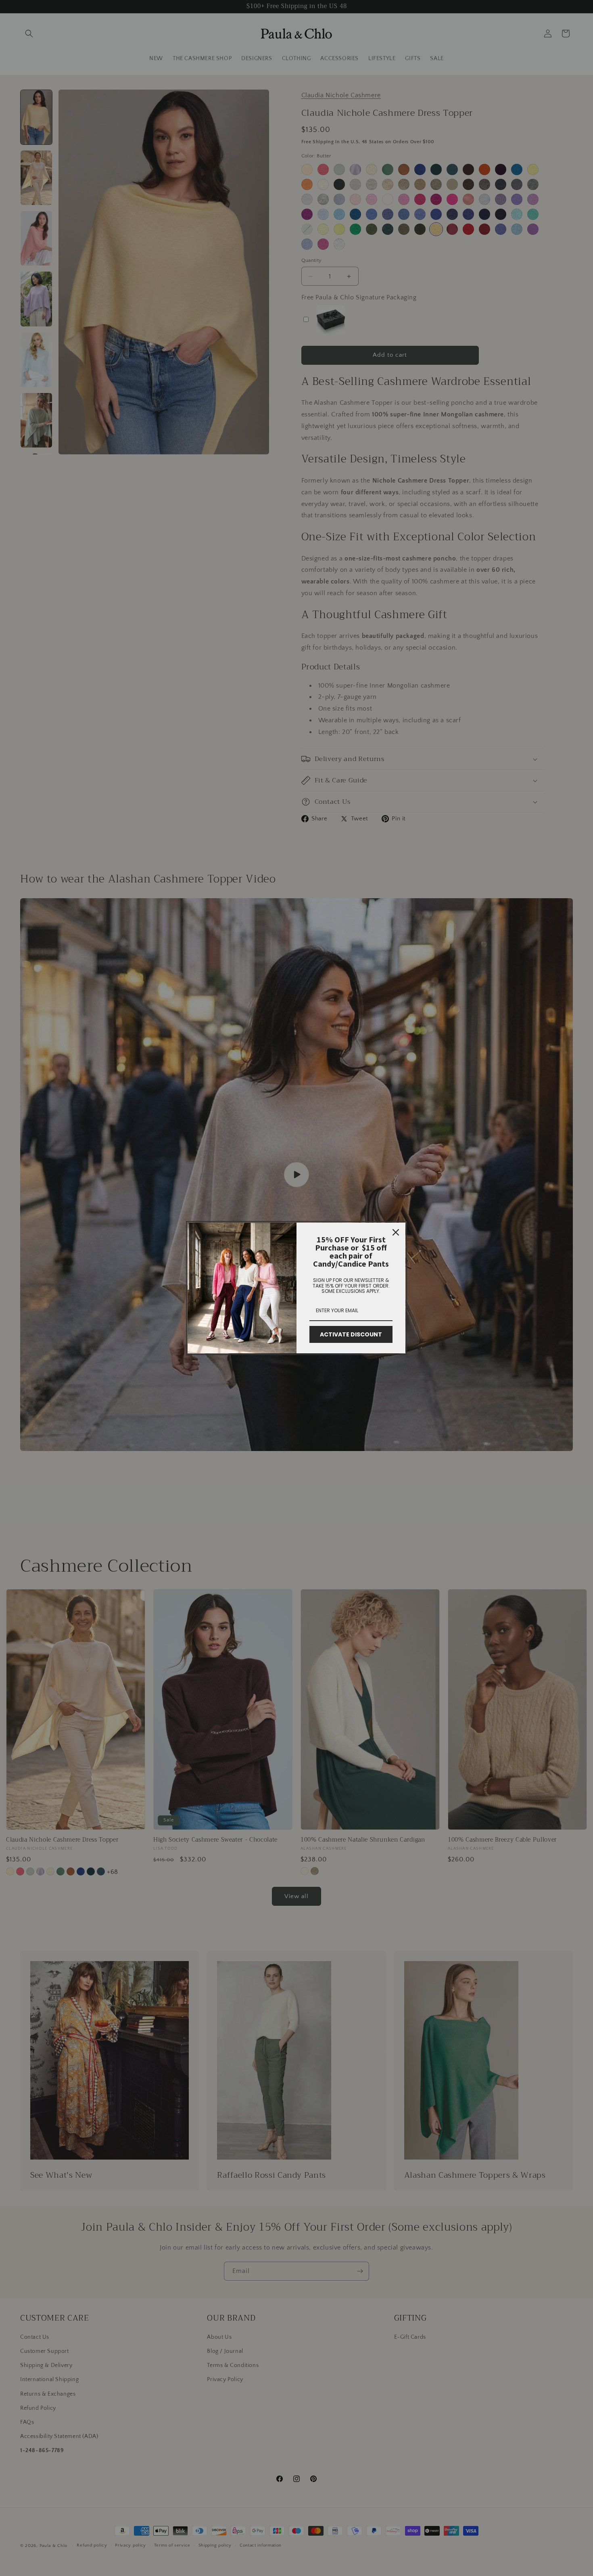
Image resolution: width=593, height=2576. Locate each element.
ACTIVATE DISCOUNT (351, 1334)
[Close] (396, 1232)
